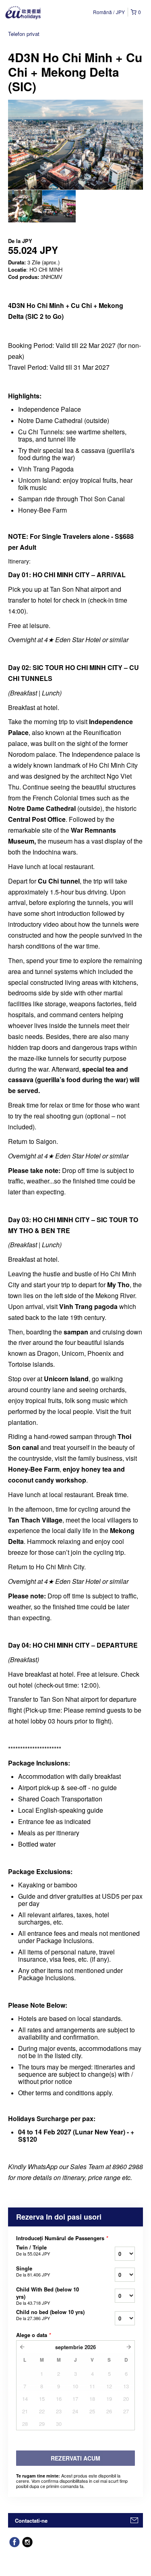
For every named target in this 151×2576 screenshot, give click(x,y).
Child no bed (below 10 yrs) (50, 2315)
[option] (25, 206)
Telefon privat (24, 34)
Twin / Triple (33, 2250)
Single (33, 2271)
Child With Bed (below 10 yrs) (48, 2296)
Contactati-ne (31, 2521)
